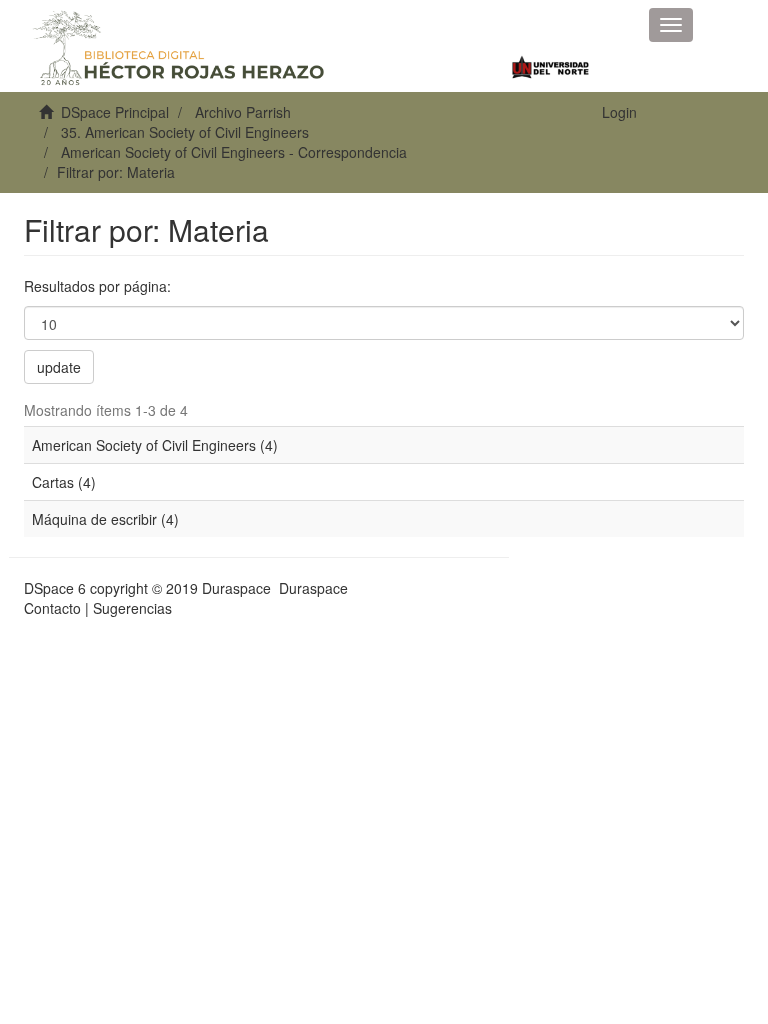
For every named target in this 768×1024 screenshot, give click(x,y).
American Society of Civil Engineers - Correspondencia (234, 152)
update (59, 367)
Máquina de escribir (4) (105, 519)
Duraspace (313, 588)
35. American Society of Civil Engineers (185, 132)
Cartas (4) (64, 482)
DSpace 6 (55, 588)
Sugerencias (132, 608)
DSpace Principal (115, 112)
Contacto (52, 608)
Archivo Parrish (243, 112)
